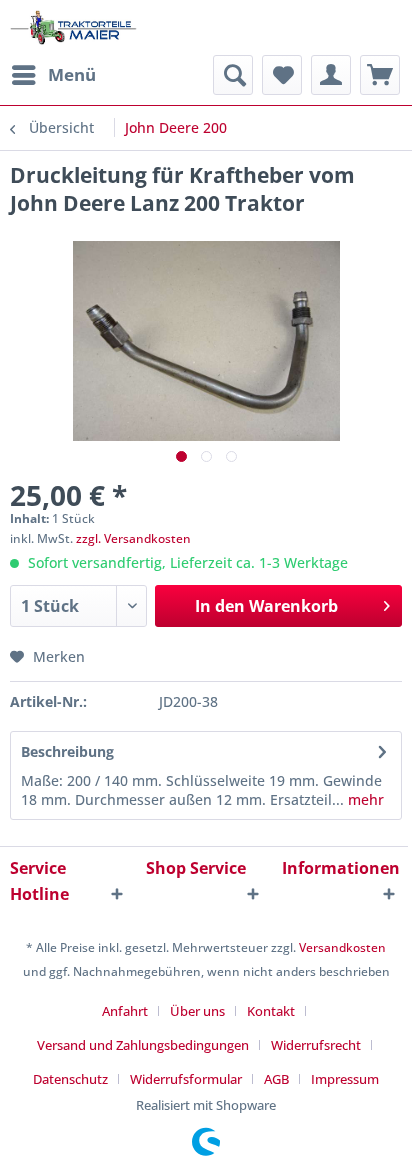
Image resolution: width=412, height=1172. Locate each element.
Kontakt (271, 1011)
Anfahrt (125, 1011)
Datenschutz (70, 1079)
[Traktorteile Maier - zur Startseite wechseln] (73, 27)
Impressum (345, 1079)
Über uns (197, 1011)
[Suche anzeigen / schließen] (233, 75)
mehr (364, 799)
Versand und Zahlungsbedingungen (143, 1045)
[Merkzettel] (282, 75)
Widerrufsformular (186, 1079)
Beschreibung (67, 751)
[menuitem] (53, 75)
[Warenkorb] (380, 75)
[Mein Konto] (331, 75)
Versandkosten (342, 947)
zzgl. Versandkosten (133, 538)
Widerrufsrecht (316, 1045)
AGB (276, 1079)
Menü (72, 74)
